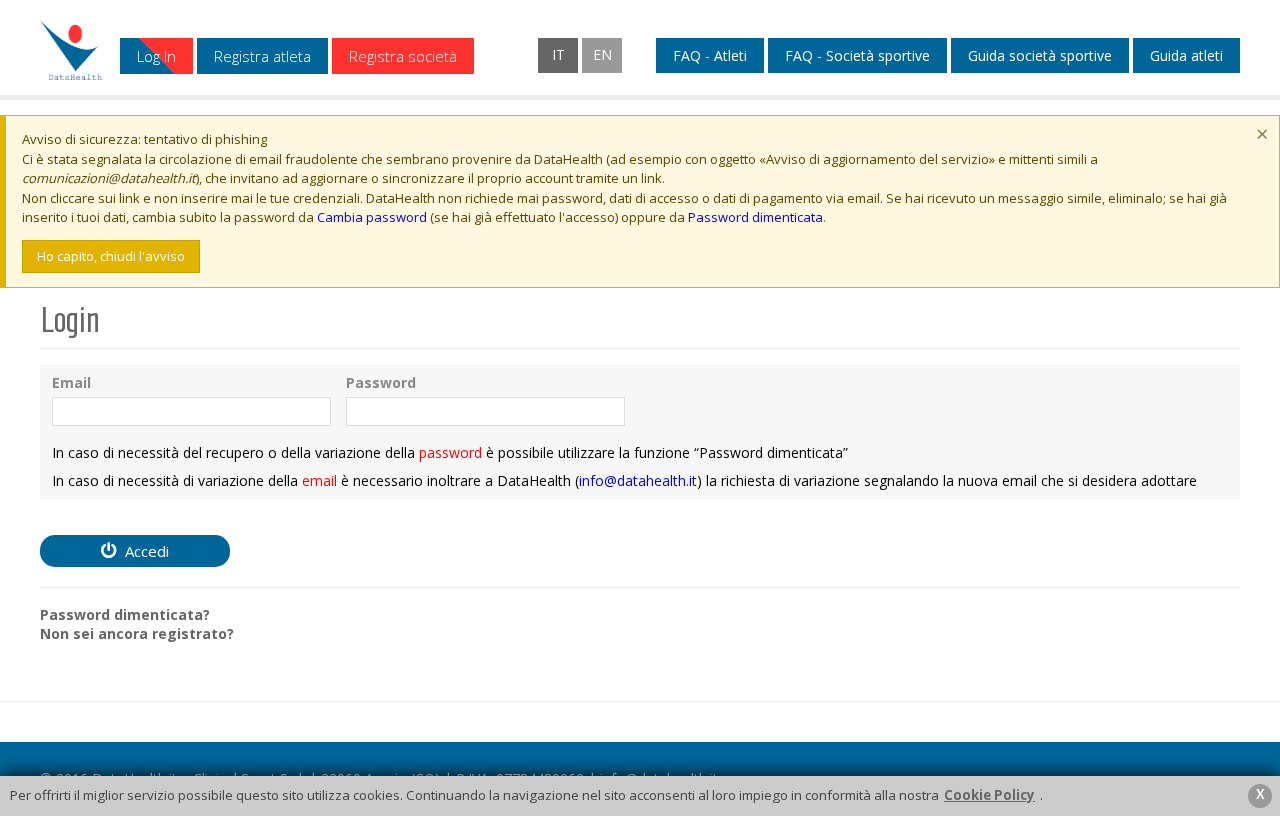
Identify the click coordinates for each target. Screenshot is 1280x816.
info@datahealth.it (638, 480)
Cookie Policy (989, 795)
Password (381, 383)
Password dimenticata (755, 217)
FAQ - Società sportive (857, 56)
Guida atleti (1186, 56)
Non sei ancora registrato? (137, 634)
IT (558, 54)
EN (602, 54)
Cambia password (372, 217)
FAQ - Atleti (710, 56)
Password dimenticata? (125, 615)
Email (71, 383)
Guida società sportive (1040, 56)
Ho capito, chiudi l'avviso (111, 256)
